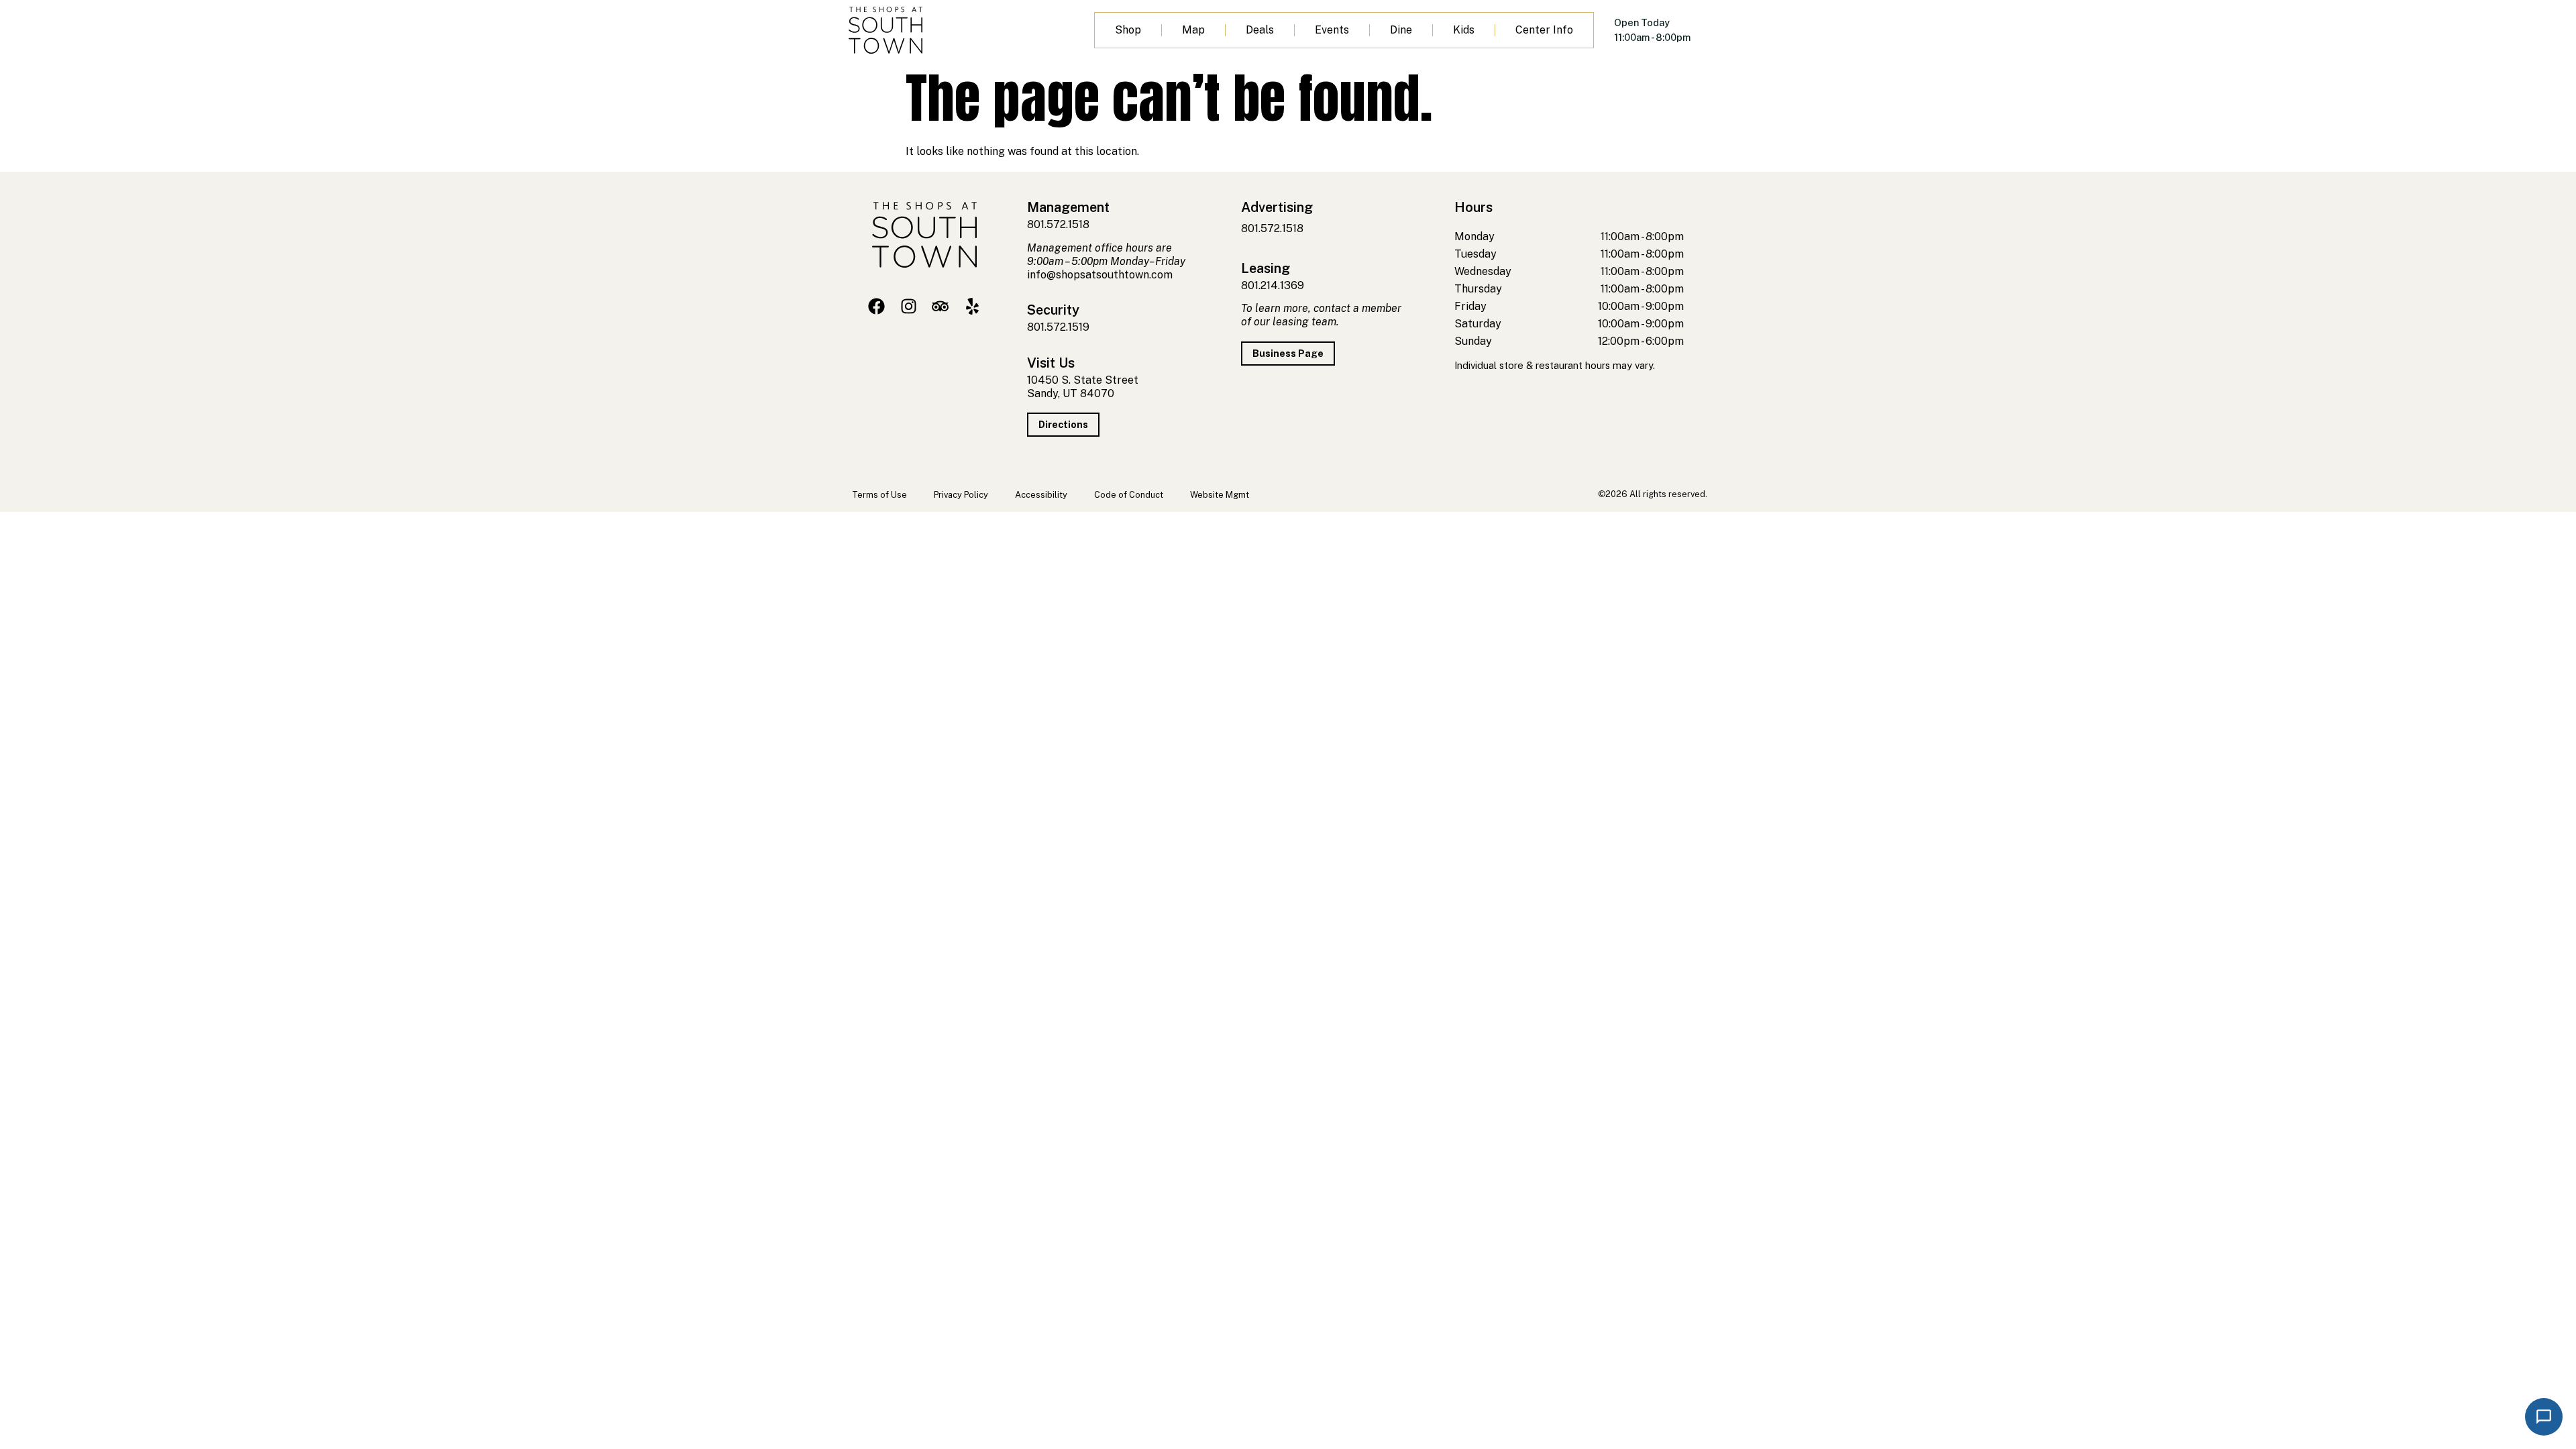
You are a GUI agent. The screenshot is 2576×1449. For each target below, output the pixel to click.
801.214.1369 (1273, 285)
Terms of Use (879, 495)
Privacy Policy (961, 495)
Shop (1128, 30)
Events (1332, 30)
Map (1193, 30)
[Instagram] (909, 306)
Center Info (1544, 30)
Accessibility (1041, 495)
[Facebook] (876, 306)
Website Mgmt (1220, 495)
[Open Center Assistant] (2544, 1417)
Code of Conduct (1129, 495)
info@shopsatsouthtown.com (1100, 275)
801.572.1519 (1058, 327)
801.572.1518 (1058, 224)
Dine (1401, 30)
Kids (1464, 30)
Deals (1260, 30)
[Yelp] (972, 306)
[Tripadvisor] (940, 306)
